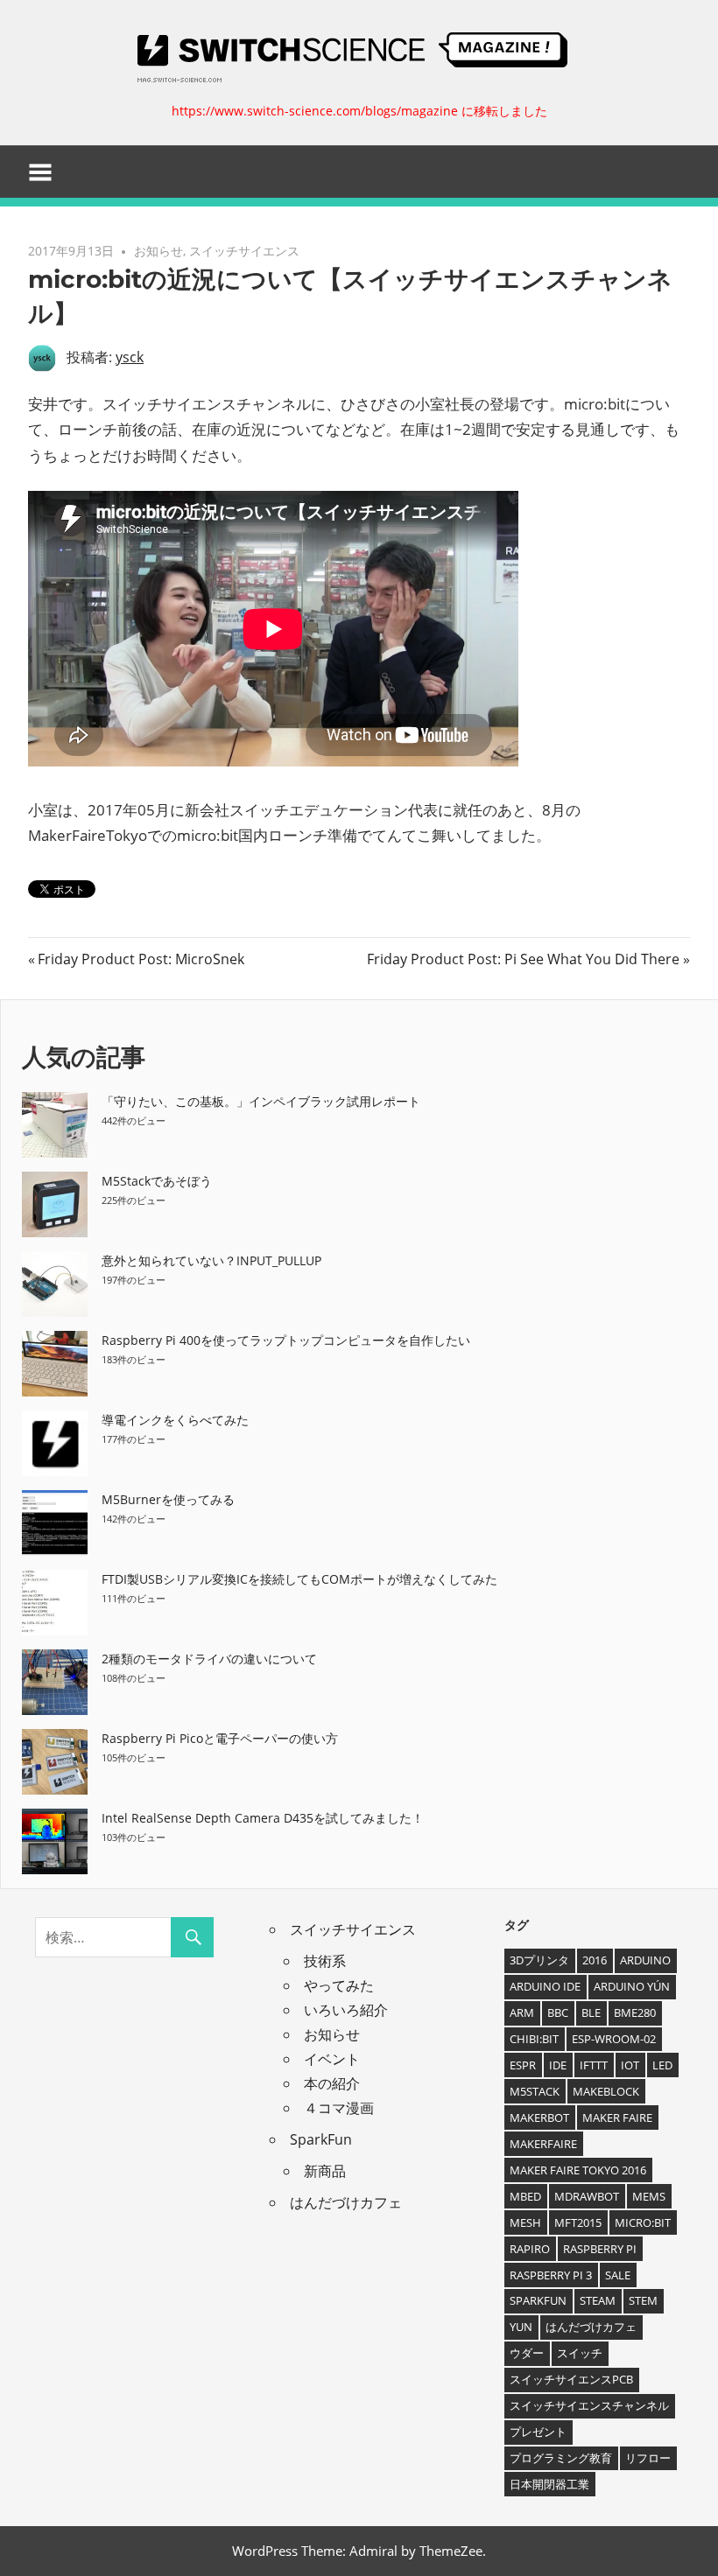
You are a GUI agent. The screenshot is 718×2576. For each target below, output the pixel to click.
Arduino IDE (545, 1986)
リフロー (648, 2458)
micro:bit (643, 2222)
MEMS (649, 2196)
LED (662, 2065)
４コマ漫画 (339, 2108)
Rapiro (530, 2249)
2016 (595, 1960)
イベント (332, 2059)
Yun (521, 2327)
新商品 (325, 2171)
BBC (558, 2012)
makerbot (539, 2117)
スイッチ (580, 2353)
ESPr (523, 2065)
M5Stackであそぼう (157, 1181)
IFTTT (594, 2065)
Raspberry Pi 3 (551, 2275)
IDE (558, 2065)
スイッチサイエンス (244, 251)
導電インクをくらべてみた (175, 1420)
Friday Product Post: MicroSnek (141, 959)
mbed (525, 2196)
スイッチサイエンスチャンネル (589, 2405)
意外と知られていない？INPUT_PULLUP (211, 1260)
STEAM (598, 2300)
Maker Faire (617, 2117)
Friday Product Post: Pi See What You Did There (523, 959)
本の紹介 (332, 2083)
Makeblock (606, 2091)
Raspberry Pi (600, 2249)
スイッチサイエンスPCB (571, 2379)
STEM (643, 2300)
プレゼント (538, 2432)
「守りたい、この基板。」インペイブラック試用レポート (261, 1101)
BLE (591, 2012)
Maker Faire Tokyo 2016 (578, 2170)
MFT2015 (578, 2222)
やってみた (339, 1985)
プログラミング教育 (561, 2458)
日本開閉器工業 (549, 2484)
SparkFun (321, 2139)
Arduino (645, 1960)
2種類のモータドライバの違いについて (209, 1659)
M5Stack (535, 2091)
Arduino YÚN (632, 1986)
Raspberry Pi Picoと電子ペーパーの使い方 (220, 1738)
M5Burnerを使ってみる (168, 1499)
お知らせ (158, 251)
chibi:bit (534, 2039)
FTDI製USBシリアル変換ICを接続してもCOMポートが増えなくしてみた (299, 1579)
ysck (130, 357)
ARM (522, 2012)
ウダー (527, 2353)
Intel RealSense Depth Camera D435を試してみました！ (263, 1818)
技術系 (325, 1961)
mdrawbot (587, 2196)
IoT (630, 2065)
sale (618, 2275)
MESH (525, 2222)
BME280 (635, 2012)
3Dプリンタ (539, 1960)
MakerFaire (543, 2144)
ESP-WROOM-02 (614, 2039)
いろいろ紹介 (346, 2010)
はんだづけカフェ (346, 2202)
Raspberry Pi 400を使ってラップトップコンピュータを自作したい (286, 1340)
